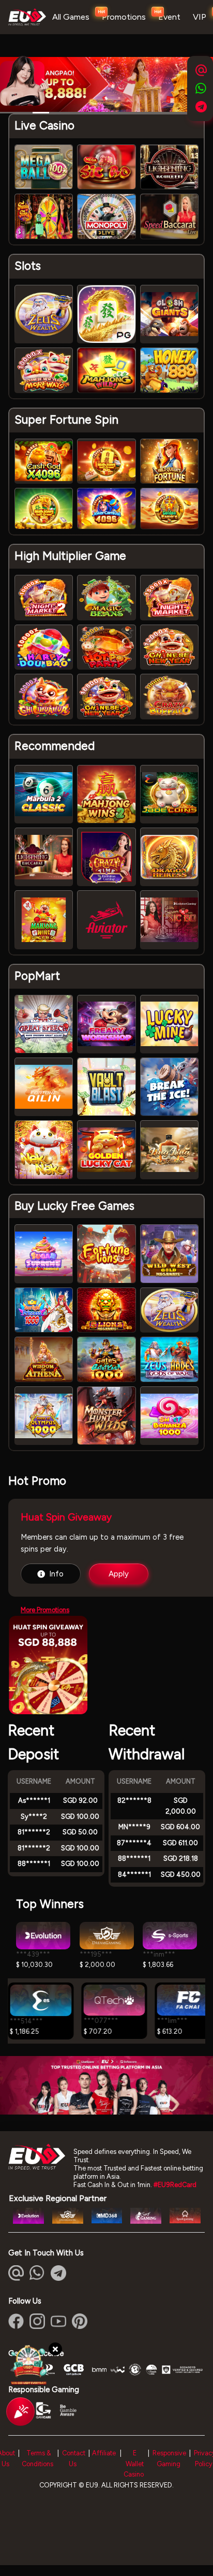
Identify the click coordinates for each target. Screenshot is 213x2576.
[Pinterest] (80, 2321)
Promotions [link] (124, 17)
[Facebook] (16, 2321)
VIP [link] (200, 17)
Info (56, 1574)
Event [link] (169, 17)
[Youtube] (58, 2321)
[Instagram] (37, 2321)
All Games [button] (71, 17)
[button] (37, 2273)
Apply (119, 1574)
